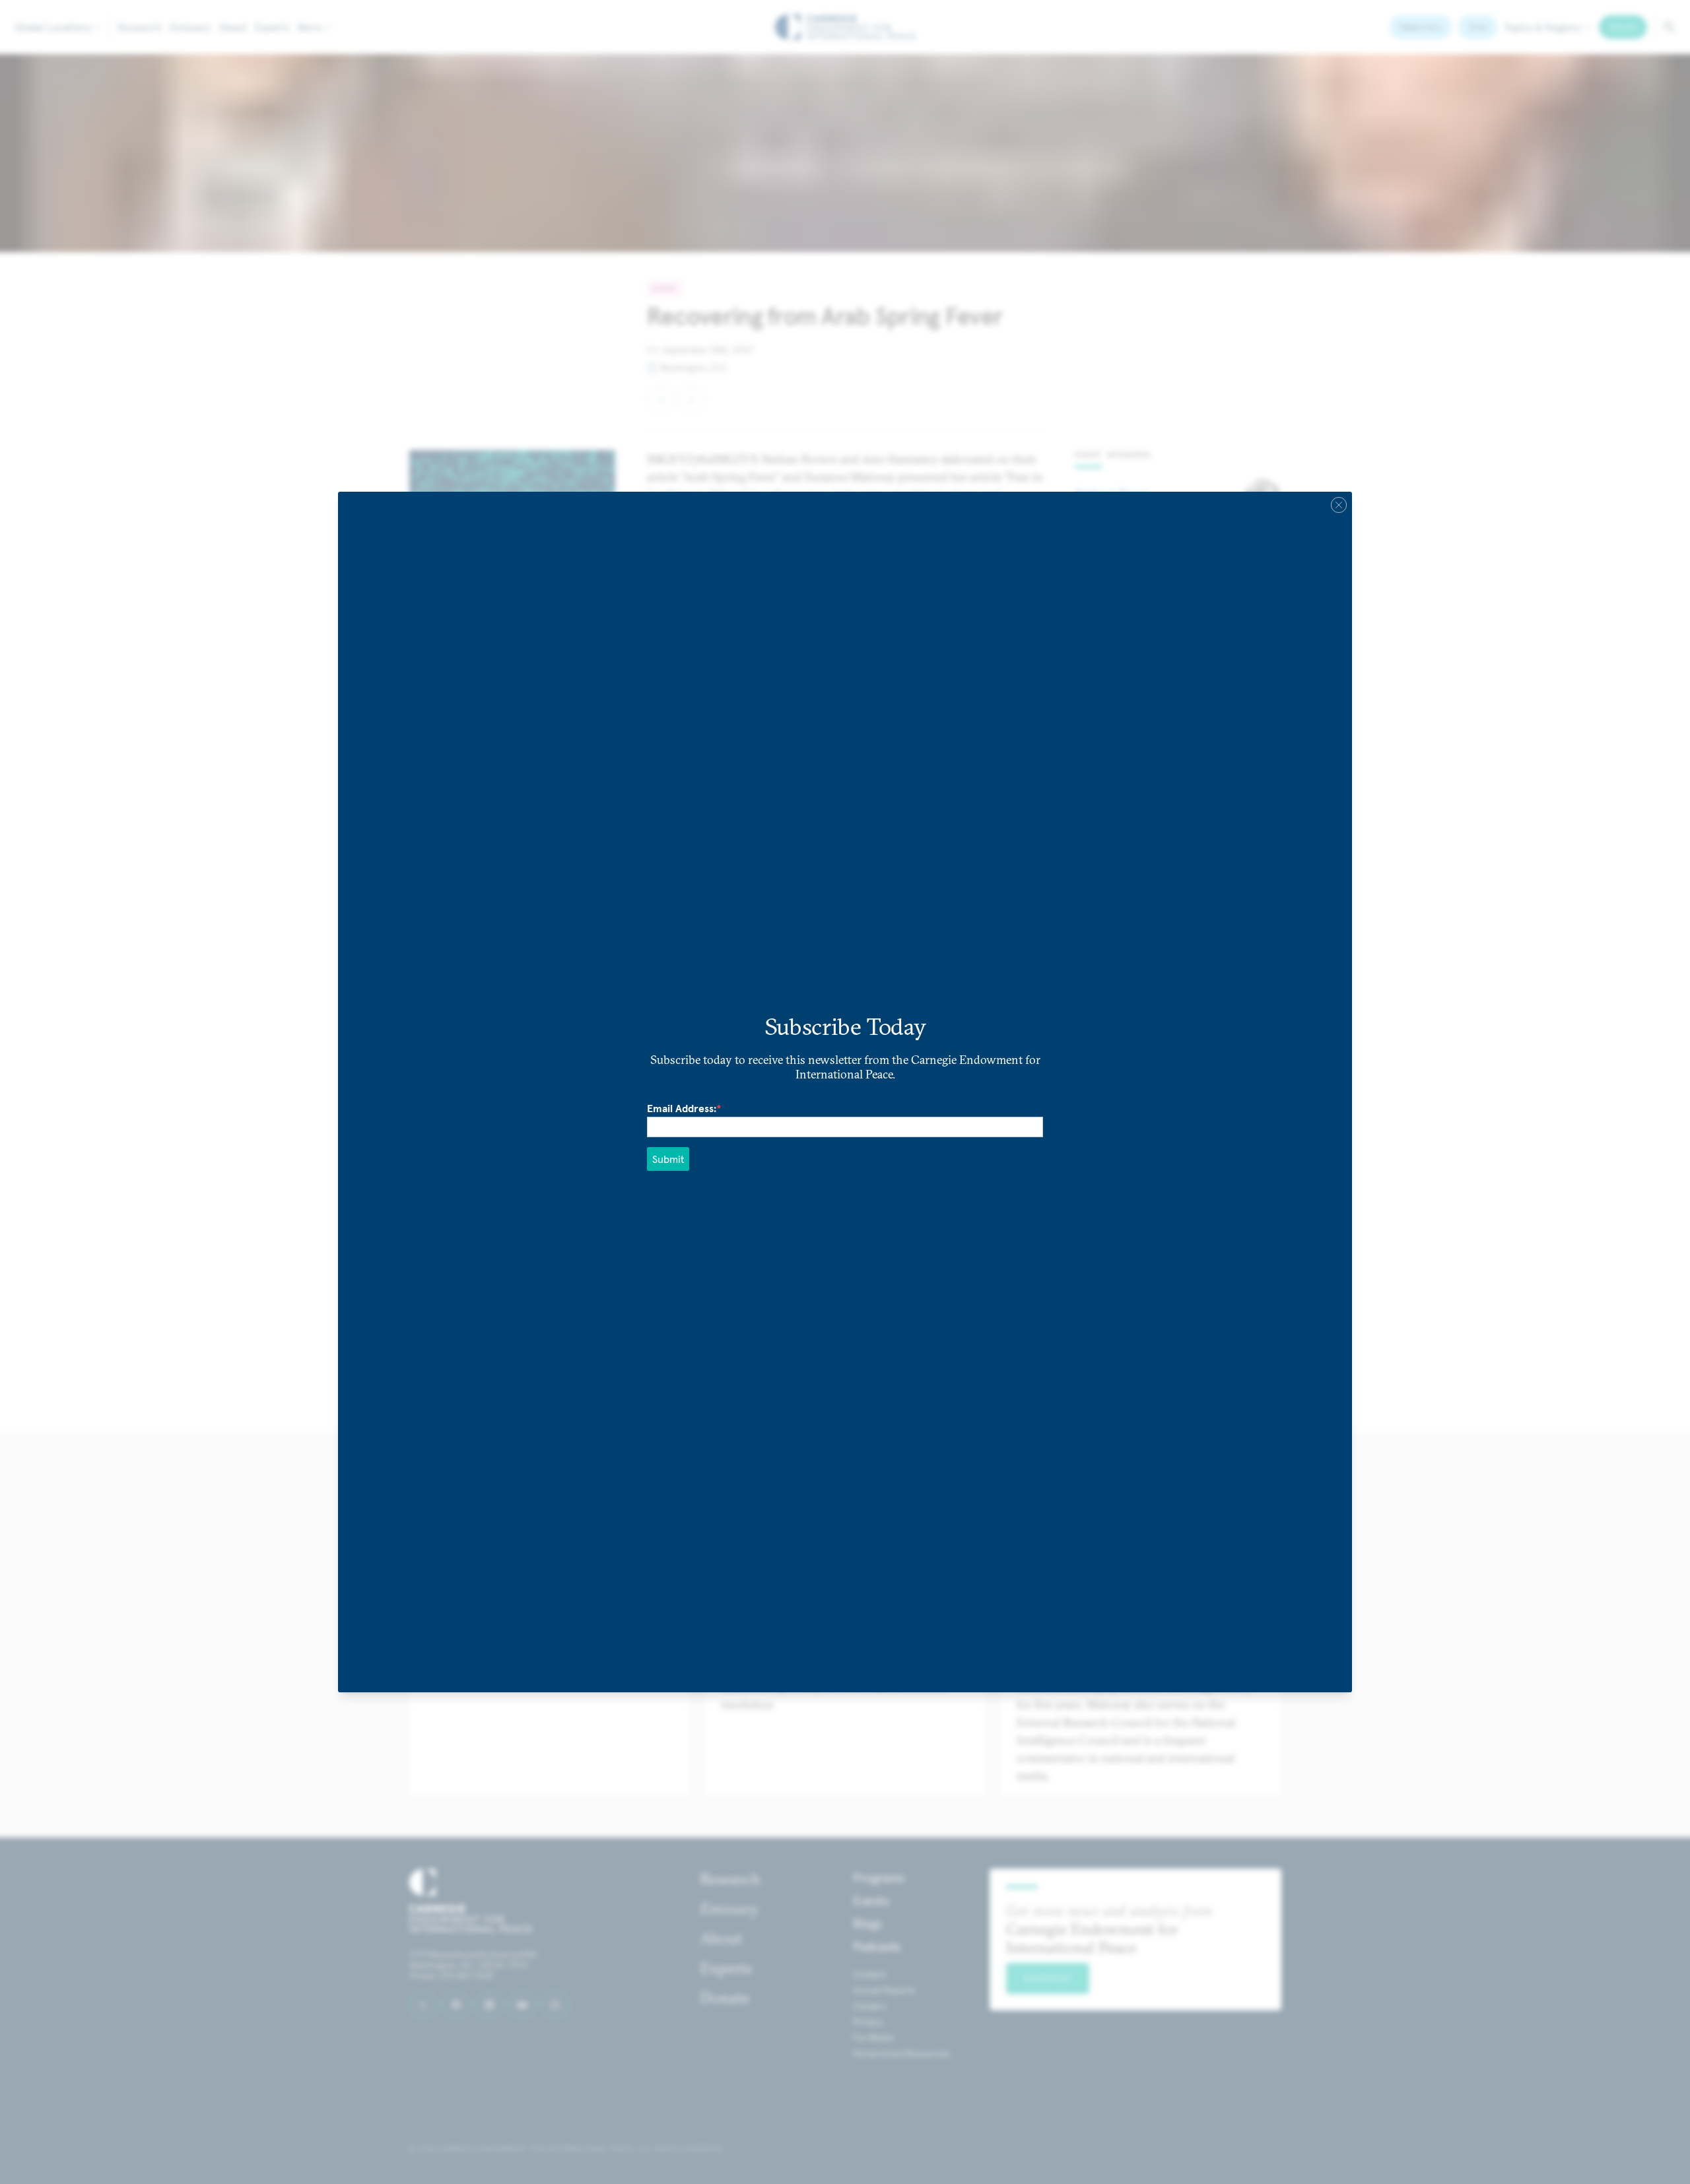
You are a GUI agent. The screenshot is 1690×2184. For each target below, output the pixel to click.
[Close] (1339, 505)
